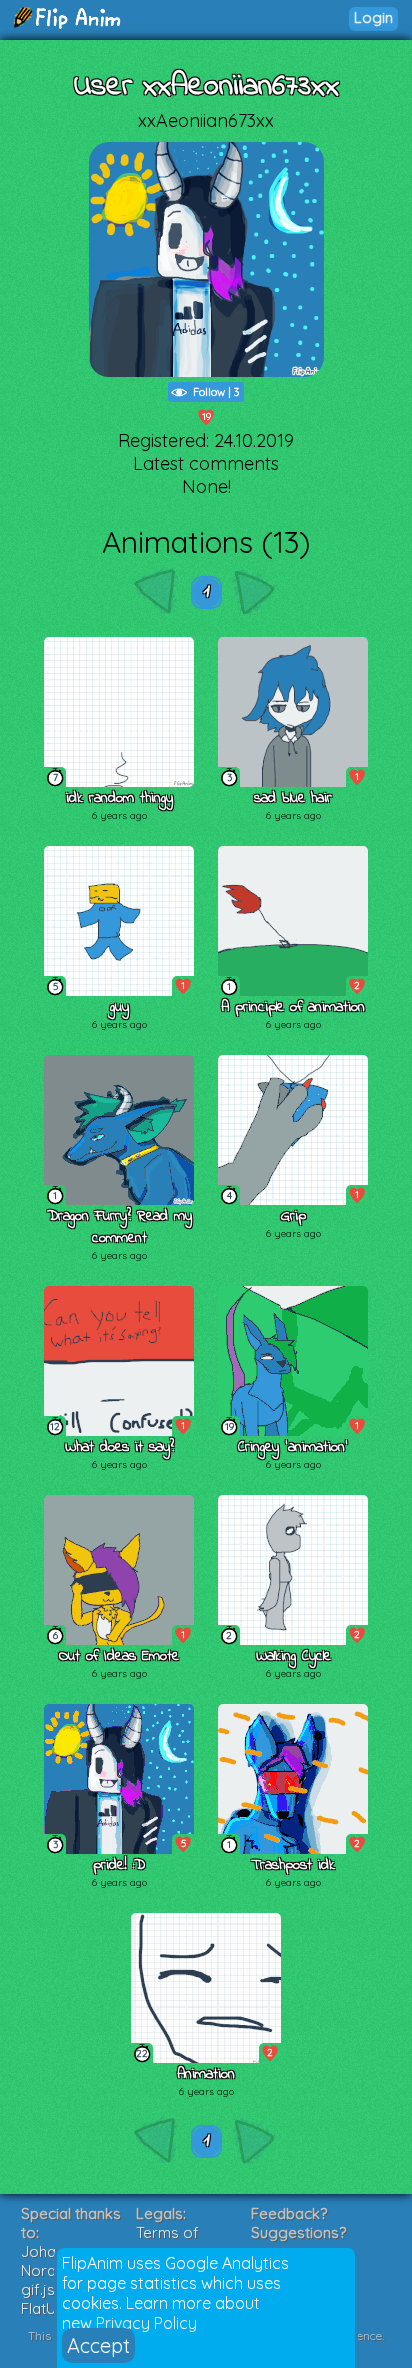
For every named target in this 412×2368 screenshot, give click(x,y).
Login (373, 17)
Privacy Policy (146, 2323)
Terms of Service (167, 2242)
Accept (98, 2345)
